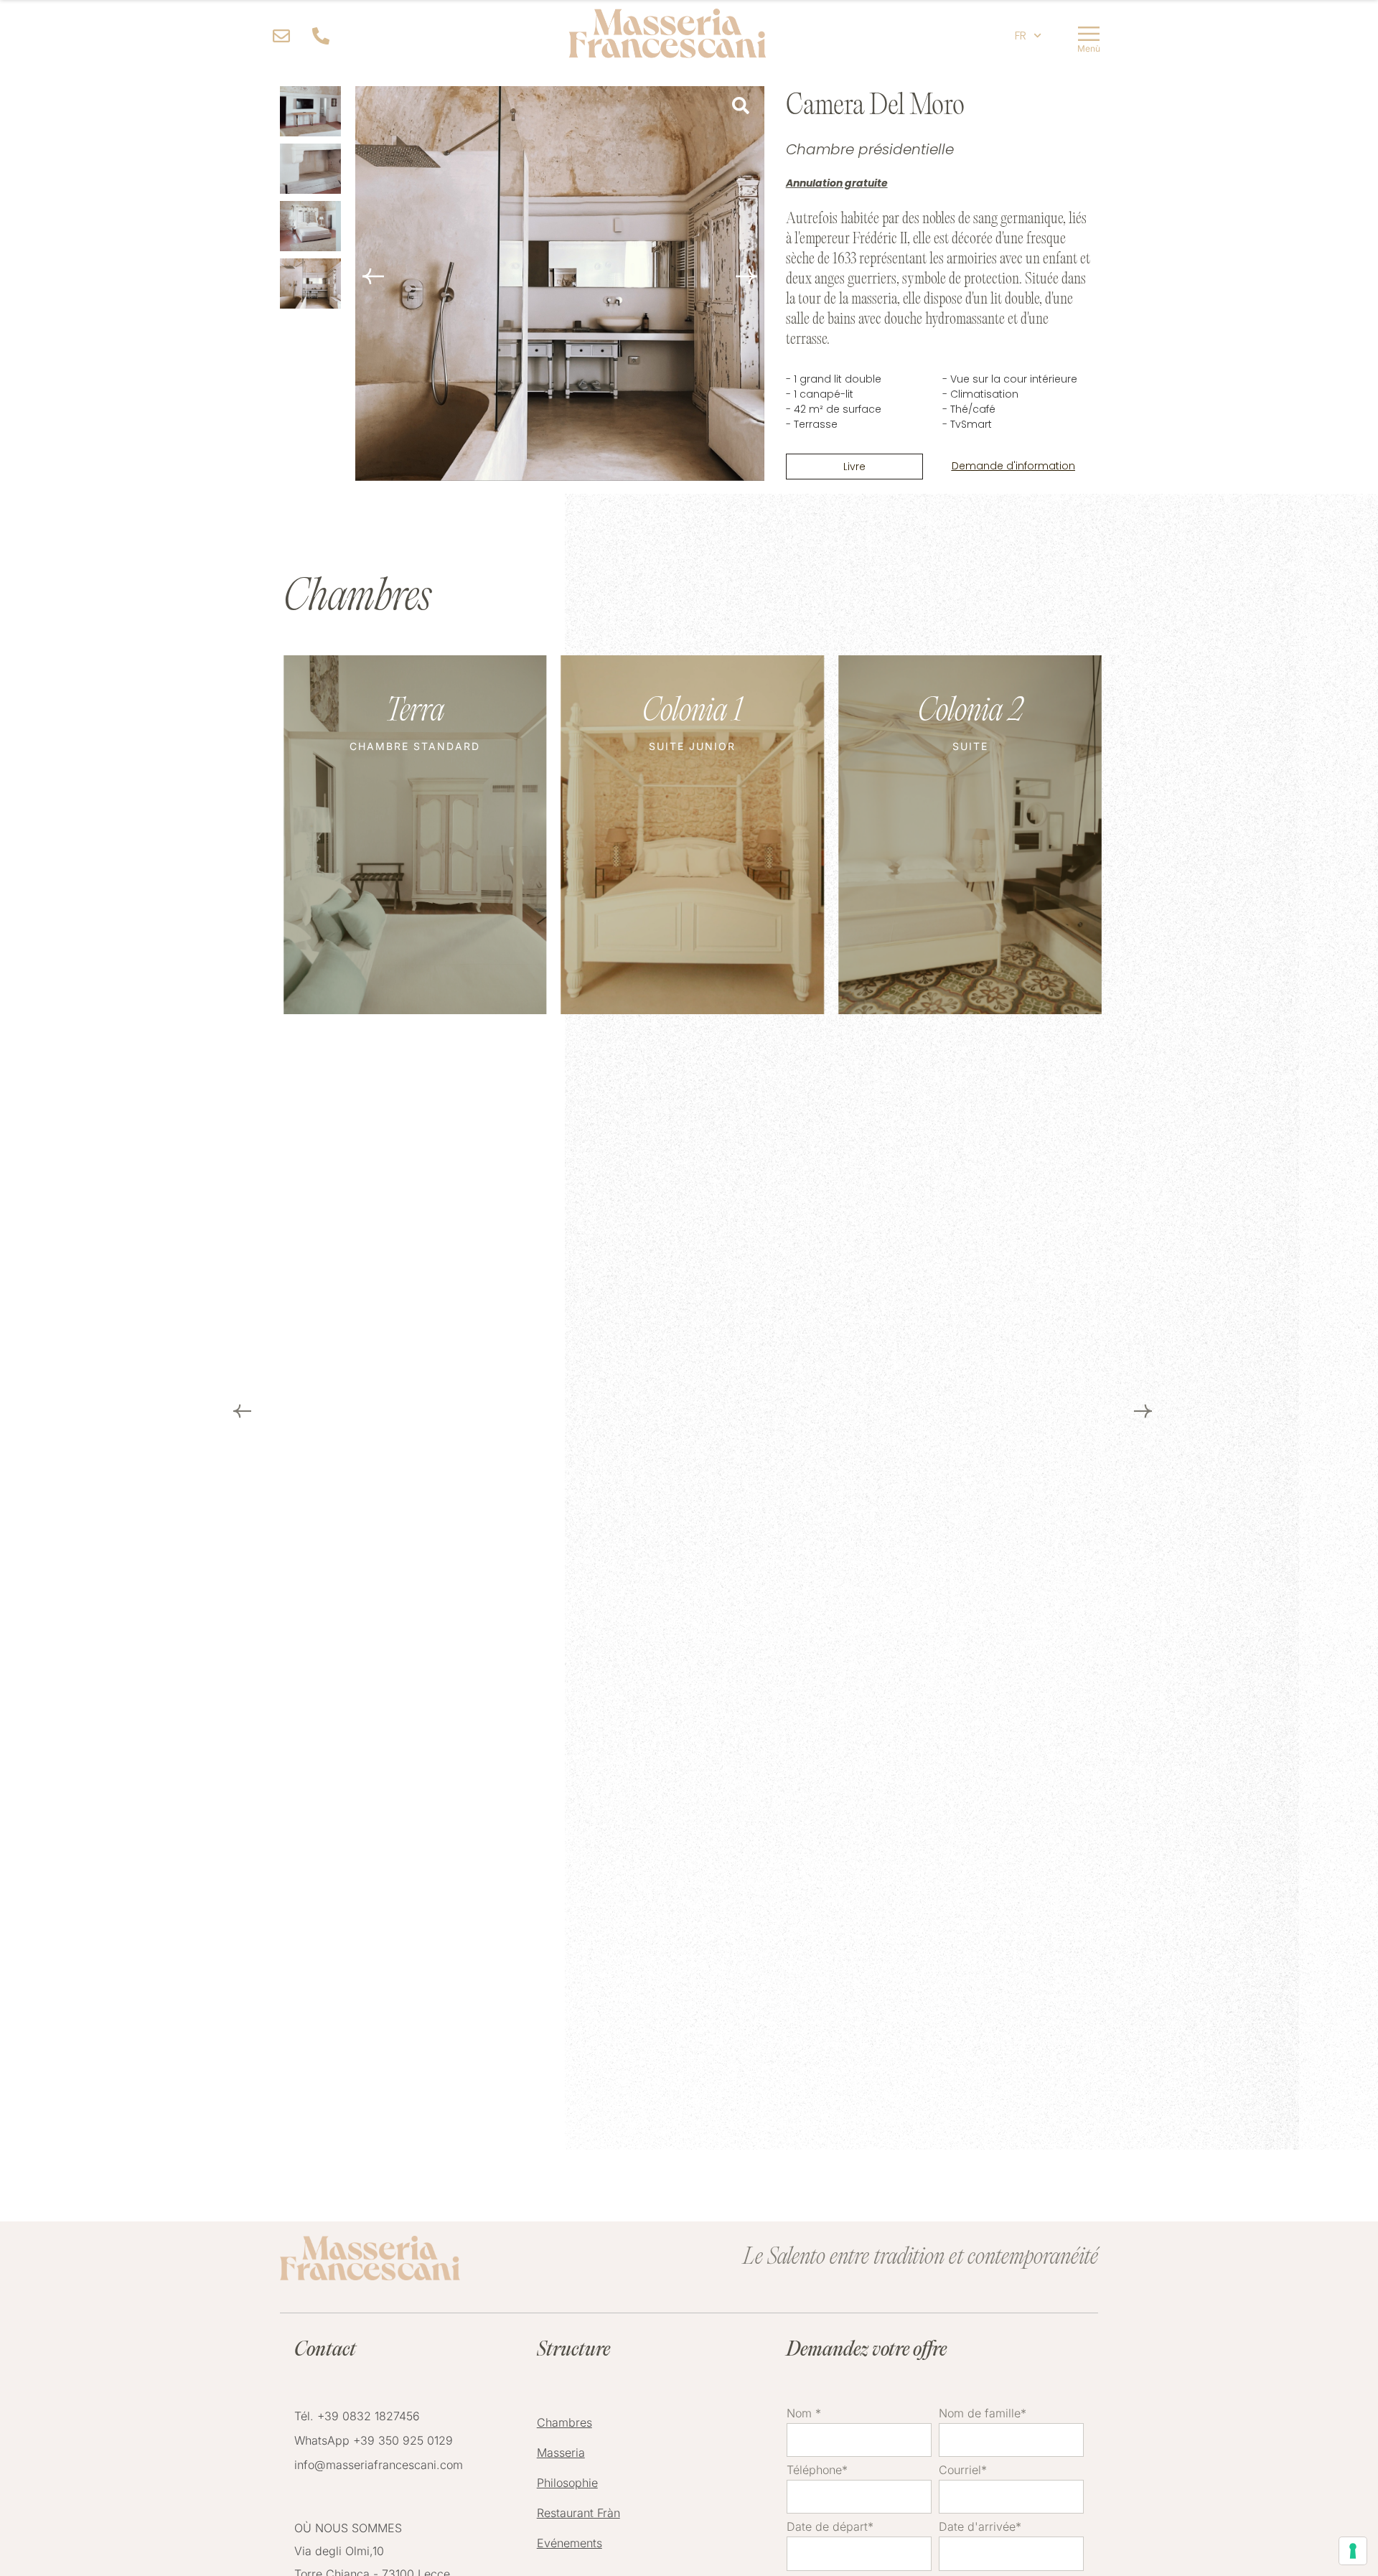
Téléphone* (817, 2470)
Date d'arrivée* (980, 2527)
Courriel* (963, 2470)
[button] (746, 276)
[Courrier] (285, 36)
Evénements (570, 2543)
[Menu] (1089, 36)
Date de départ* (830, 2527)
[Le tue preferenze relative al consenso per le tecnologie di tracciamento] (1353, 2551)
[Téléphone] (325, 36)
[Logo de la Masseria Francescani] (667, 36)
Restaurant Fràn (578, 2513)
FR (1021, 36)
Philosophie (567, 2483)
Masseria (561, 2453)
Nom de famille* (983, 2414)
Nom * (804, 2414)
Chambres (564, 2422)
